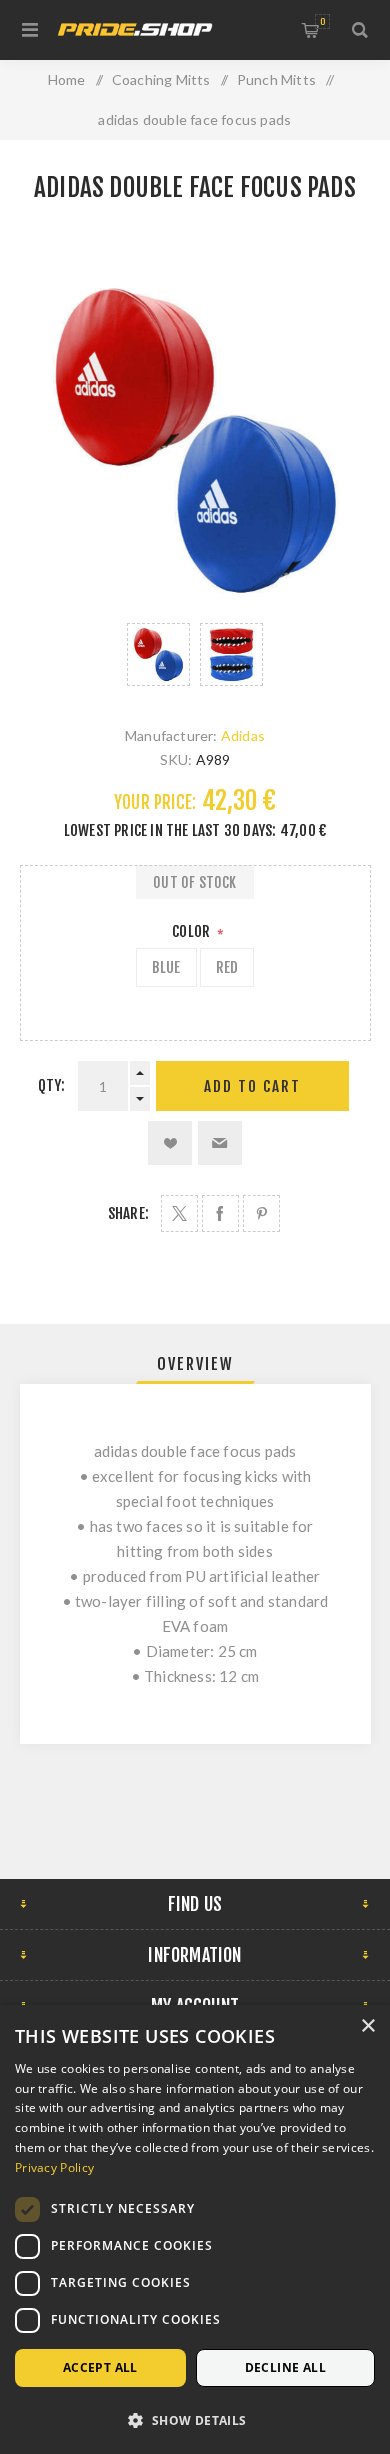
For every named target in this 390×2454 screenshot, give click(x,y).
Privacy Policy (54, 2167)
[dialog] (195, 2229)
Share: (128, 1213)
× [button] (367, 2026)
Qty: (52, 1085)
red (227, 967)
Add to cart (252, 1086)
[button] (195, 2419)
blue (166, 967)
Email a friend (220, 1143)
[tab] (195, 1364)
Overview (195, 1364)
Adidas (243, 735)
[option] (158, 654)
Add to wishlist (170, 1143)
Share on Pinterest (261, 1213)
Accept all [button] (100, 2367)
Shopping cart (322, 21)
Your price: (155, 802)
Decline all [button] (285, 2367)
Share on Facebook (220, 1213)
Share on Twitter (179, 1213)
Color (192, 931)
